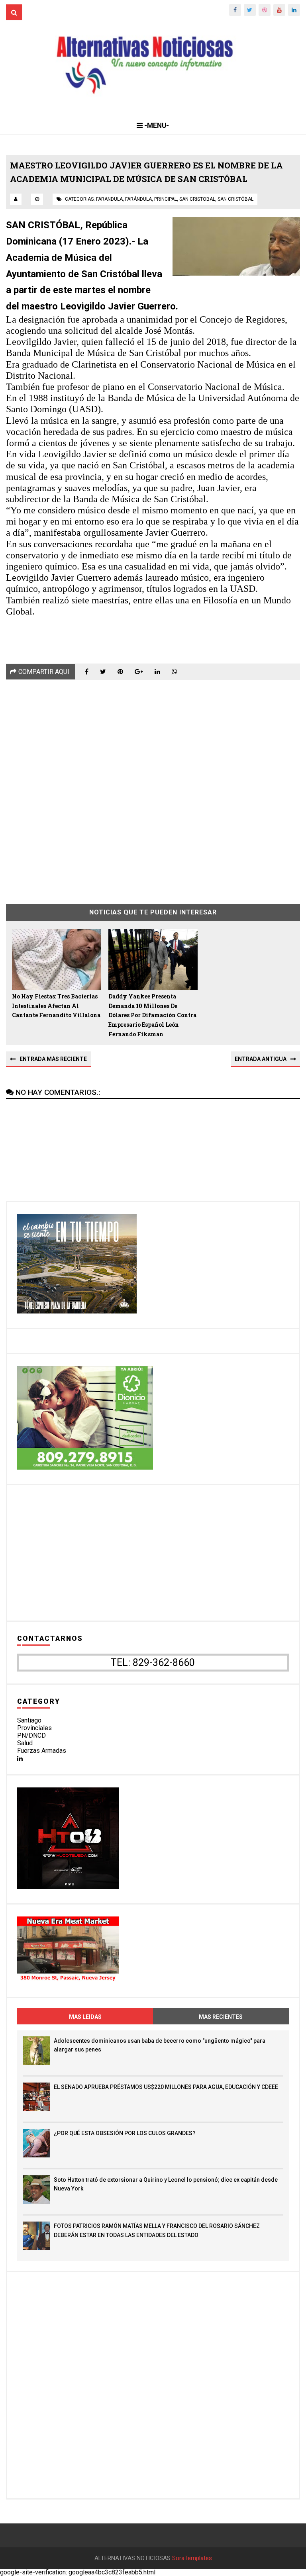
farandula (109, 199)
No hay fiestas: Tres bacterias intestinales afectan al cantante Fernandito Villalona (56, 1006)
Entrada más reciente (53, 1059)
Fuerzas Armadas (42, 1751)
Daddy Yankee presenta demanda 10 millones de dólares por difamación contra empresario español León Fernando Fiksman (152, 1015)
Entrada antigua (261, 1059)
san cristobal (197, 199)
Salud (25, 1743)
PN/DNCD (31, 1735)
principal (166, 199)
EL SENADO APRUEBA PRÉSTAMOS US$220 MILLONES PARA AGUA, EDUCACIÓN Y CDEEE (166, 2087)
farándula (138, 199)
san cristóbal (235, 199)
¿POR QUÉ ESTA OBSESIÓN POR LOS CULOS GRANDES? (125, 2133)
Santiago (29, 1720)
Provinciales (34, 1728)
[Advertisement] (153, 786)
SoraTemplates (192, 2558)
